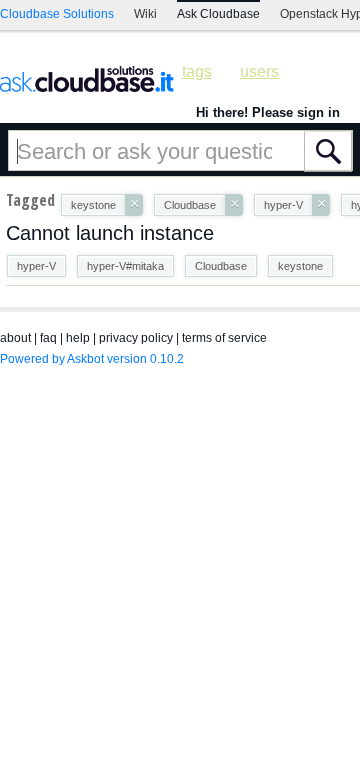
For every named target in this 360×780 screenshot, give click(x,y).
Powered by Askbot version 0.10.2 (92, 359)
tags (197, 71)
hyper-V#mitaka (125, 266)
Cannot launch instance (110, 233)
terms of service (224, 338)
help (78, 338)
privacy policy (136, 338)
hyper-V (36, 266)
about (15, 338)
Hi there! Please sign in (268, 112)
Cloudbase (221, 266)
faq (48, 338)
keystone (300, 266)
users (259, 71)
